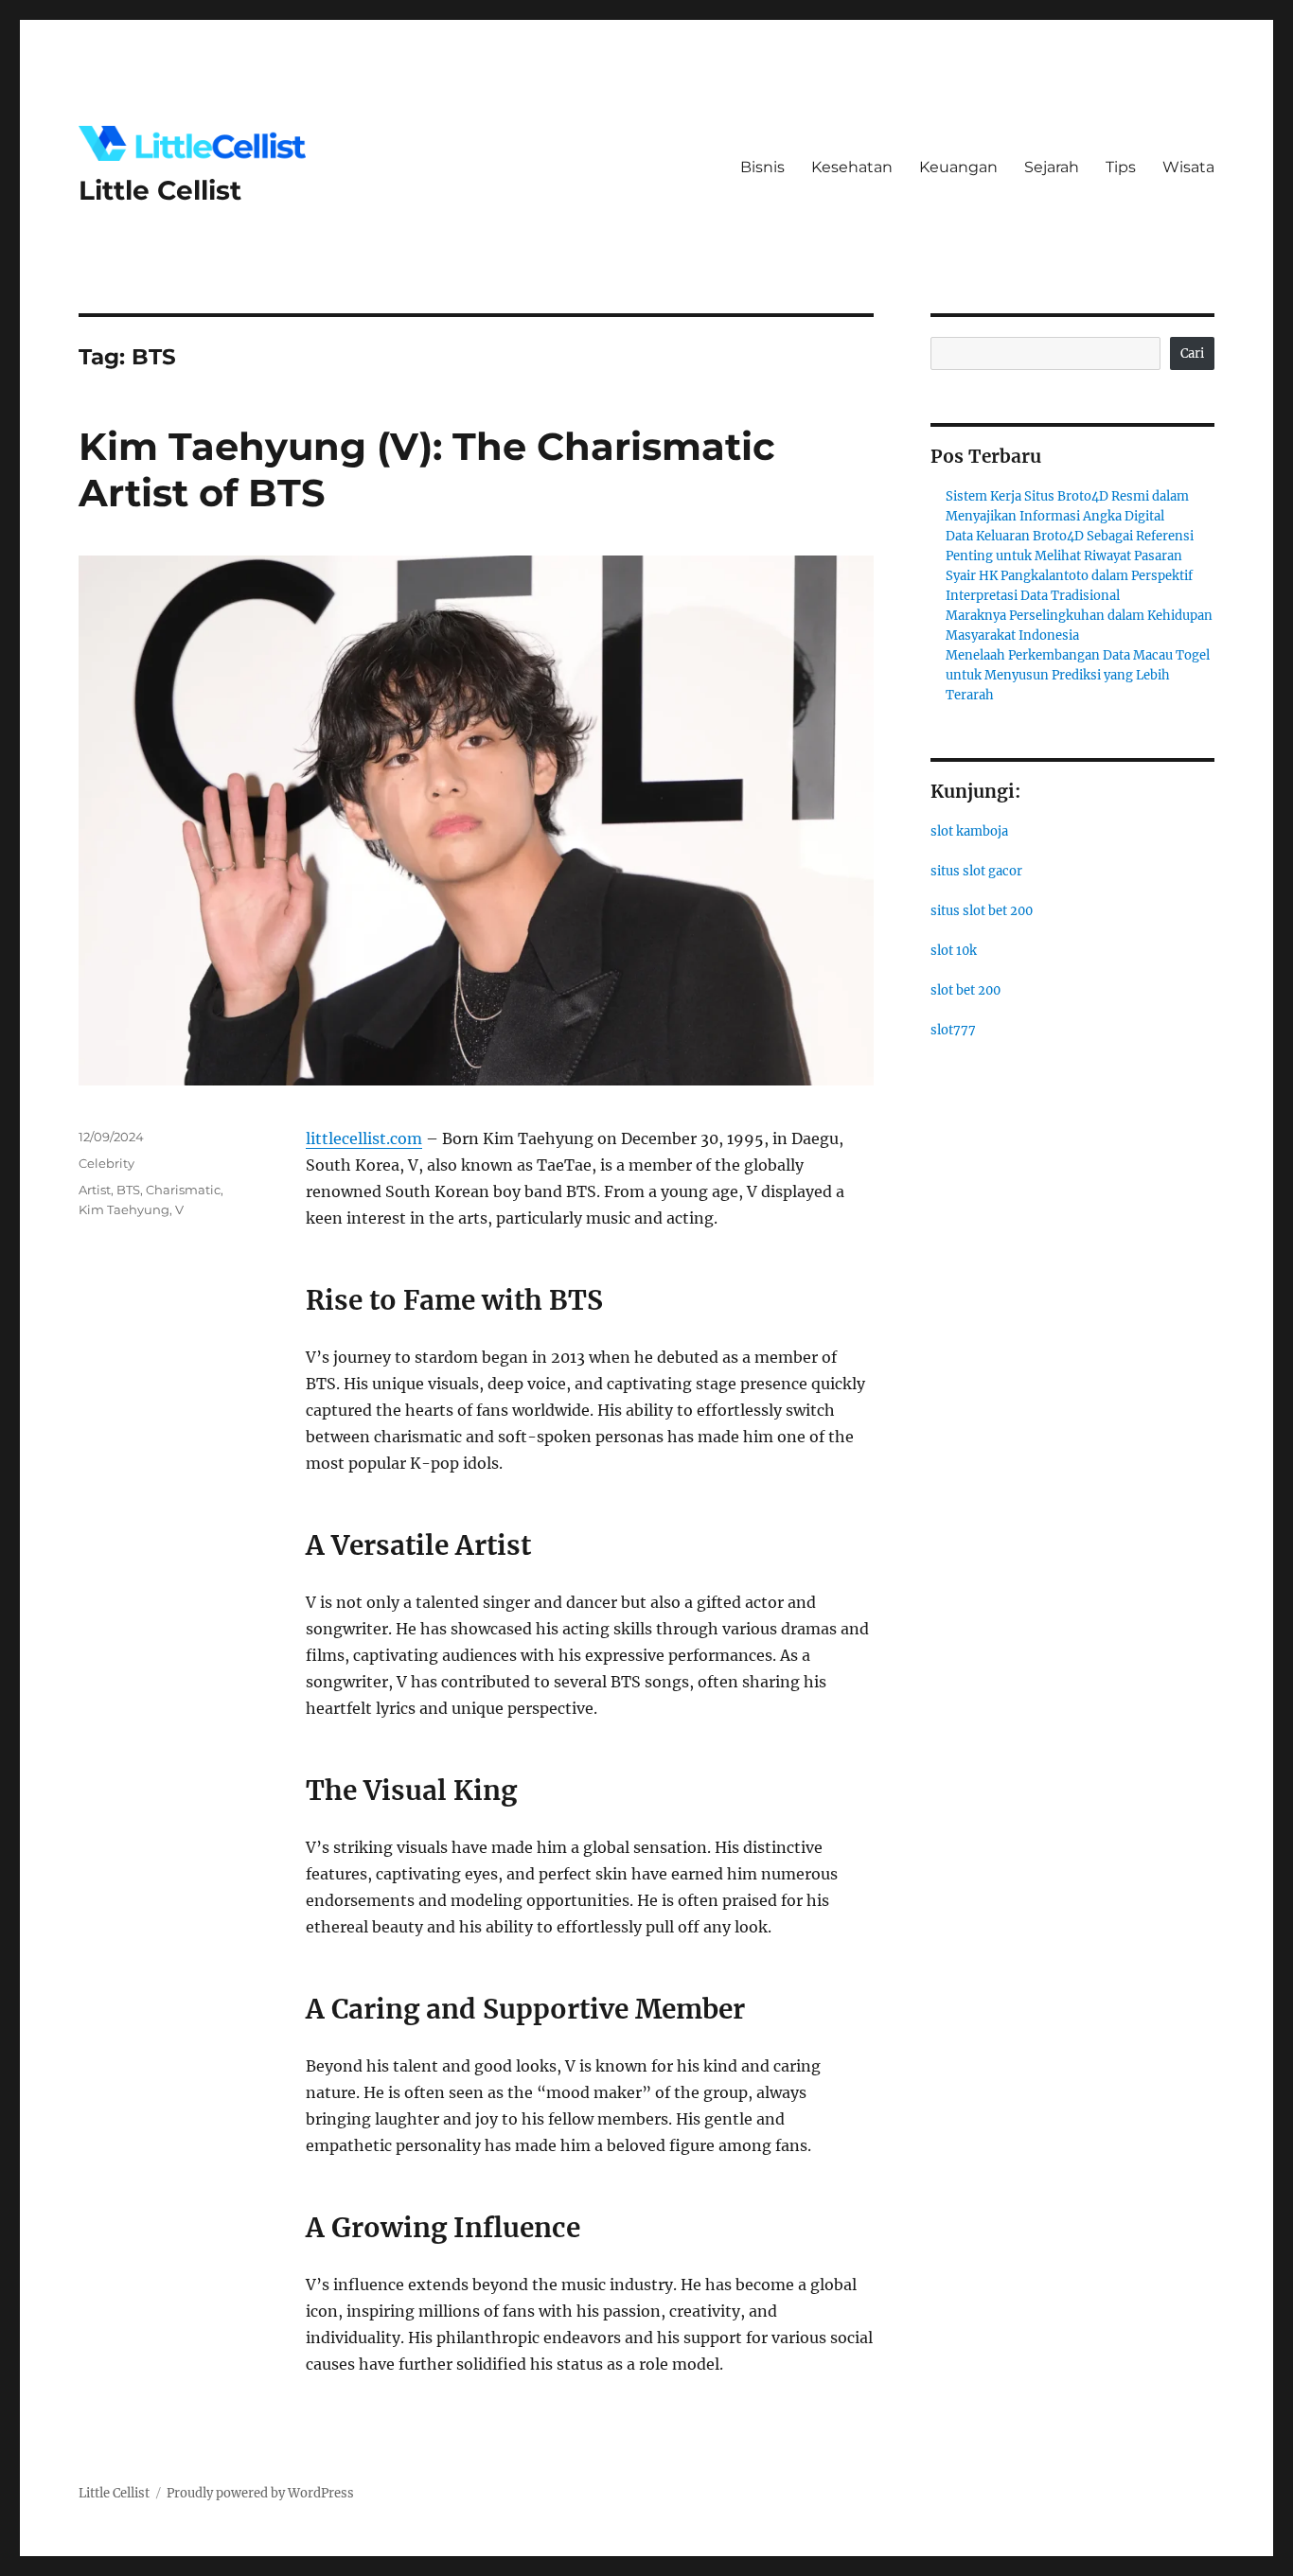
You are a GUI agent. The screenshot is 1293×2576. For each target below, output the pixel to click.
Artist (95, 1190)
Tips (1121, 167)
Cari (1192, 353)
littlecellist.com (364, 1138)
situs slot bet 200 (982, 911)
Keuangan (958, 167)
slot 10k (954, 951)
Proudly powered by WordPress (260, 2493)
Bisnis (762, 167)
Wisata (1188, 167)
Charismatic (183, 1190)
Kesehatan (852, 167)
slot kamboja (969, 831)
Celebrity (106, 1163)
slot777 (953, 1030)
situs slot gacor (976, 871)
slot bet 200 (965, 990)
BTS (128, 1190)
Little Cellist (160, 190)
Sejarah (1052, 167)
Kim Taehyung (124, 1209)
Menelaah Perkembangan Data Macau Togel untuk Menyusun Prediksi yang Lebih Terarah (1078, 675)
